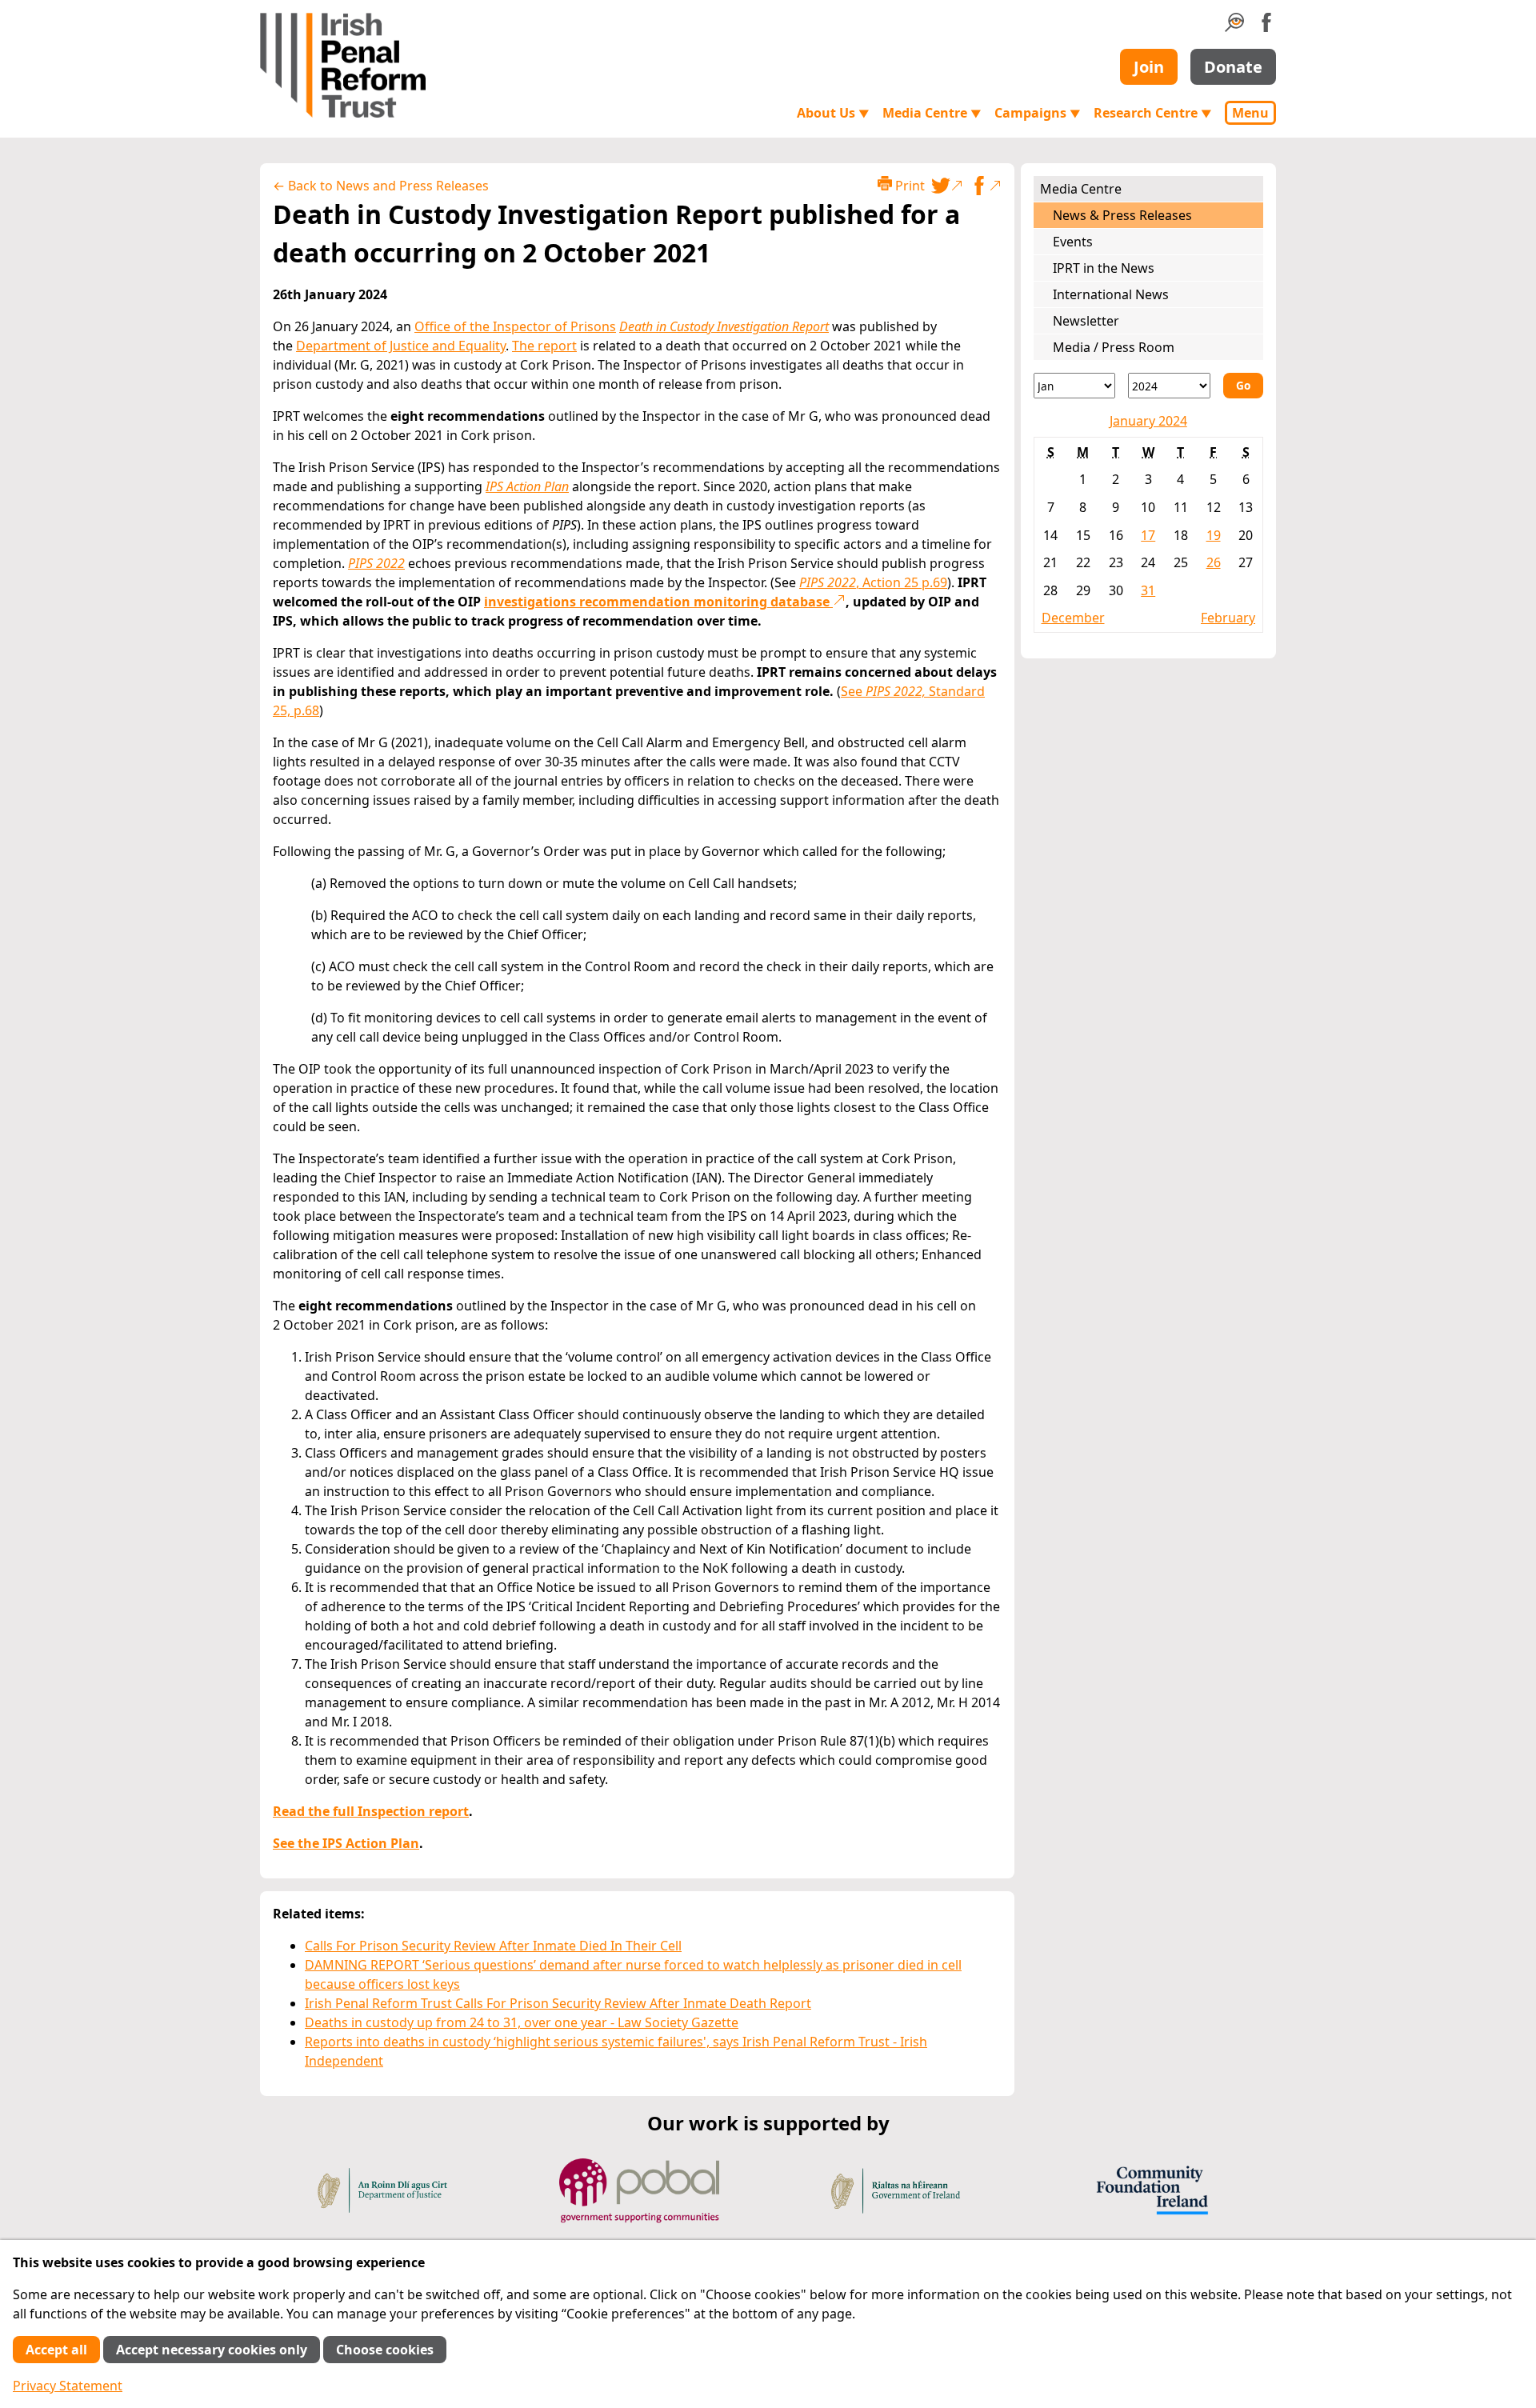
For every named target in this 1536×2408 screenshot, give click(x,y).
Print (908, 186)
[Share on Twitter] (947, 186)
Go (1243, 385)
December (1073, 618)
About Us (833, 113)
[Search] (1234, 27)
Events (1073, 242)
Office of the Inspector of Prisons (515, 326)
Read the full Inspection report (371, 1811)
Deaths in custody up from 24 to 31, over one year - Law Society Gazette (522, 2022)
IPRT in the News (1104, 268)
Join (1149, 67)
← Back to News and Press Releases (381, 186)
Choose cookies (385, 2350)
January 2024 (1148, 421)
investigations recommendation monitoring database (658, 602)
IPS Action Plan (527, 486)
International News (1111, 294)
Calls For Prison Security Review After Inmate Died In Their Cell (493, 1946)
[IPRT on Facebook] (1266, 27)
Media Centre (932, 113)
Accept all (56, 2350)
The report (544, 346)
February (1228, 618)
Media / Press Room (1114, 347)
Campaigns (1038, 113)
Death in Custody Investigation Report (724, 326)
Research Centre (1153, 113)
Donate (1233, 67)
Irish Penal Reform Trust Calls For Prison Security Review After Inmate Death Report (558, 2003)
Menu (1250, 113)
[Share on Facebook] (986, 186)
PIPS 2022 (376, 563)
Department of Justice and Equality (401, 346)
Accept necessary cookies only (212, 2350)
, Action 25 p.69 (873, 582)
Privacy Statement (68, 2386)
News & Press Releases (1122, 215)
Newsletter (1086, 321)
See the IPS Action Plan (346, 1843)
